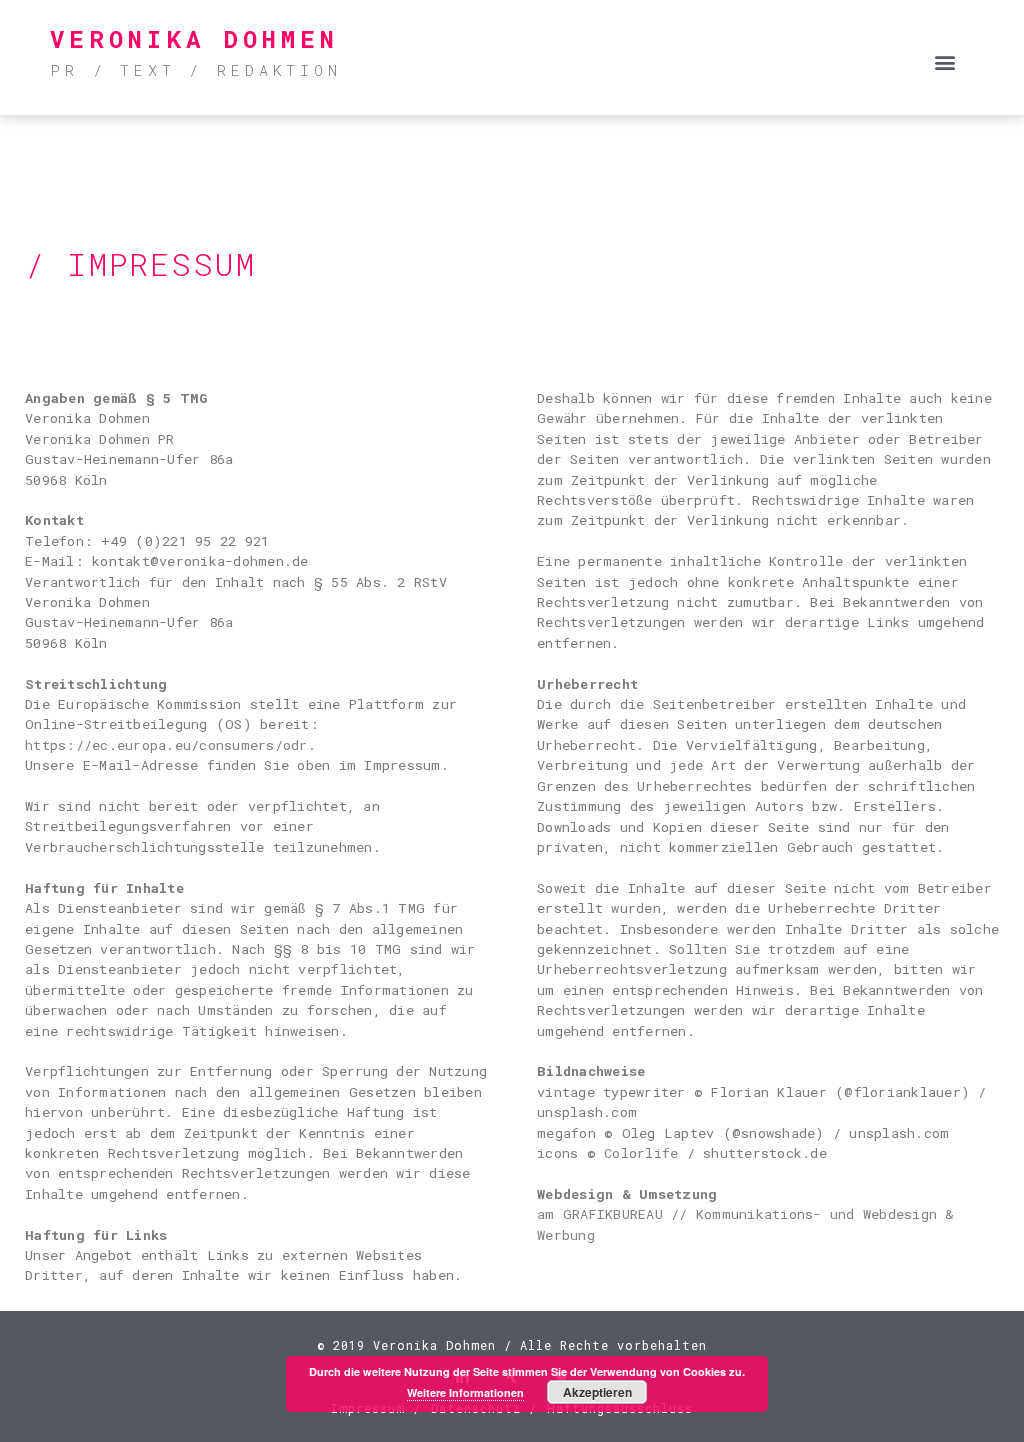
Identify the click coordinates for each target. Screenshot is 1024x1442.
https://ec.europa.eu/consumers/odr (166, 745)
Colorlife (641, 1153)
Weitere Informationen (465, 1392)
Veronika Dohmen (194, 39)
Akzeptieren (597, 1392)
